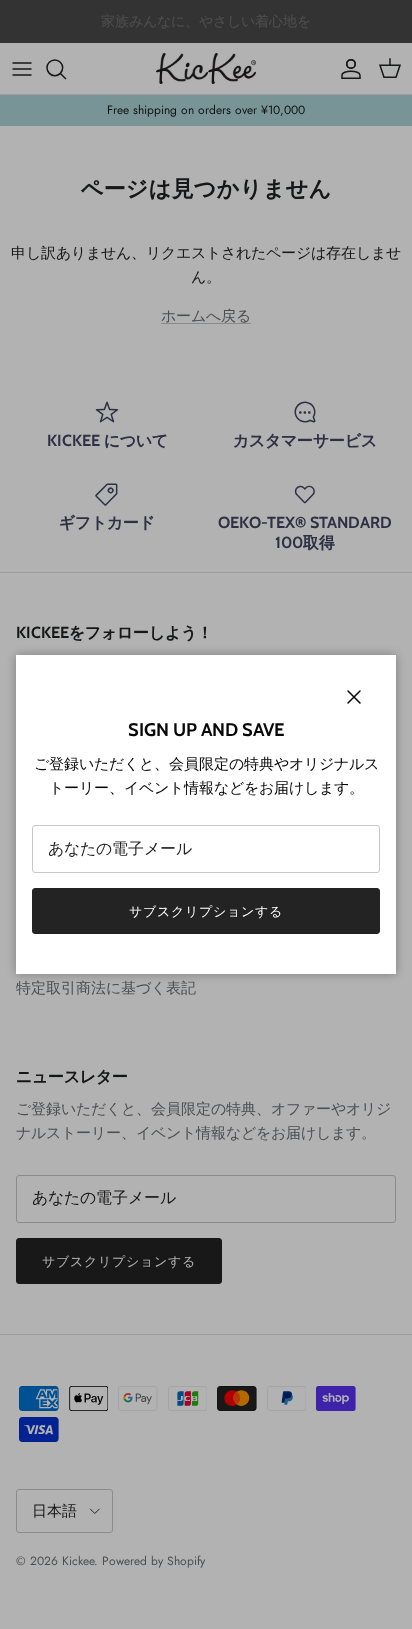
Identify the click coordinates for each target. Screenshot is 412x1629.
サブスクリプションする (206, 911)
